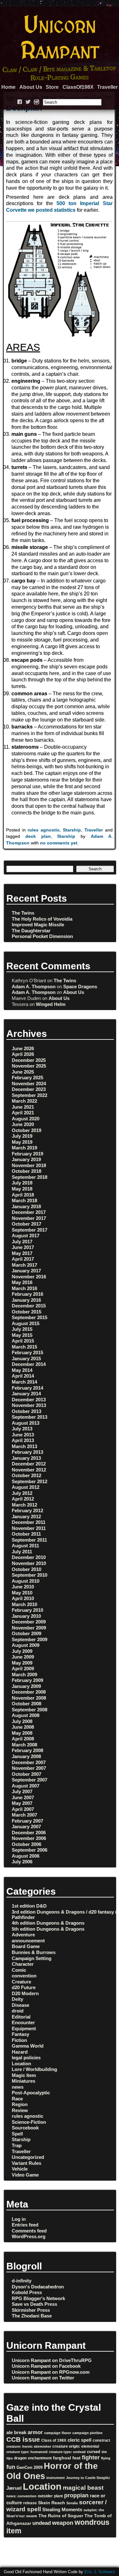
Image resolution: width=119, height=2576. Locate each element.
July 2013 (22, 1429)
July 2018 (22, 1183)
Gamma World (28, 2046)
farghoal (62, 2458)
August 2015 (26, 1323)
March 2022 (24, 1101)
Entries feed (25, 2225)
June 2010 (23, 1587)
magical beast (83, 2488)
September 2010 (30, 1575)
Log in (19, 2219)
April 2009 (23, 1669)
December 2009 (29, 1622)
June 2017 (23, 1247)
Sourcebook (25, 2128)
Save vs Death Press (34, 2304)
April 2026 (23, 1054)
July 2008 (22, 1721)
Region (20, 2104)
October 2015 (26, 1312)
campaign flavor (58, 2433)
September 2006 (30, 1850)
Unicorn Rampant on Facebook (46, 2366)
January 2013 (26, 1458)
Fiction (19, 2040)
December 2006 (29, 1833)
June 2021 (23, 1107)
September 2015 (30, 1317)
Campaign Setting (32, 1958)
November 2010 (29, 1563)
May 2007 (22, 1803)
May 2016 (22, 1282)
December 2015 (29, 1306)
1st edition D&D (29, 1906)
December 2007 (29, 1762)
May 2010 (22, 1593)
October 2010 (26, 1569)
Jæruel (14, 2488)
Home (8, 87)
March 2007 (24, 1815)
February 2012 (27, 1510)
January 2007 (26, 1827)
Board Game (26, 1946)
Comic (19, 1970)
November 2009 (29, 1628)
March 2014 (24, 1382)
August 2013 (26, 1423)
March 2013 (24, 1446)
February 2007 (27, 1821)
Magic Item (24, 2075)
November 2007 (29, 1768)
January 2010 (26, 1616)
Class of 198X (54, 2440)
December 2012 (29, 1464)
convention (24, 1976)
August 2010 (26, 1581)
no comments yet (59, 843)
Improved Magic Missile (38, 925)
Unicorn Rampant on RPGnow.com (51, 2372)
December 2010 (29, 1557)
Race (17, 2099)
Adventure (23, 1935)
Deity (17, 1999)
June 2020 (23, 1124)
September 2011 (29, 1540)
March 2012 (24, 1505)
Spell (17, 2134)
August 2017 (26, 1236)
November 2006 (29, 1838)
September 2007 (30, 1780)
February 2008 (27, 1750)
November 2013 (29, 1405)
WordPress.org (29, 2236)
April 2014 (23, 1376)
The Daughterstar (31, 931)
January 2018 (26, 1206)
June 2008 (23, 1727)
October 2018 (26, 1171)
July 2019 (22, 1136)
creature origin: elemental (76, 2446)
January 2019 (26, 1159)
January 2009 (26, 1686)
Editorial (21, 2017)
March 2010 (24, 1604)
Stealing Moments (62, 2510)
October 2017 (26, 1224)
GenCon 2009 (30, 2467)
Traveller (107, 87)
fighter (91, 2457)
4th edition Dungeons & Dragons (48, 1923)
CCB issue (23, 2439)
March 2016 (24, 1288)
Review (20, 2110)
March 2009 (24, 1675)
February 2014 (27, 1388)
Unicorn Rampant (60, 39)
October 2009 (26, 1633)
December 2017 (29, 1212)
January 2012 (26, 1516)
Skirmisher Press (31, 2310)
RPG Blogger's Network (38, 2298)
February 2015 (27, 1352)
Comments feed (29, 2231)
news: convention (21, 2496)
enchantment (40, 2458)
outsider (45, 2496)
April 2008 (23, 1739)
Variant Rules (26, 2163)
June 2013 (23, 1435)
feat (76, 2458)
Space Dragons (80, 987)
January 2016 (26, 1300)
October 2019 (26, 1130)
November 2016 (29, 1277)
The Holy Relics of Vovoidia (42, 919)
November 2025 (29, 1066)
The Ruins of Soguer (61, 2516)
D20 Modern (25, 1993)
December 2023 (29, 1089)
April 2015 (23, 1341)
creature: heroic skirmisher (29, 2446)
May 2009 (22, 1663)
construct (101, 2440)
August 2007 (26, 1786)
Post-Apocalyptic (31, 2093)
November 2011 (29, 1528)
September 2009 (30, 1639)
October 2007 (26, 1774)
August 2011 (25, 1546)
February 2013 (27, 1452)
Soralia (72, 2503)
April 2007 (23, 1809)
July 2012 (22, 1493)
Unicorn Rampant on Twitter (43, 2378)
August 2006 (26, 1856)
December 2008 (29, 1692)
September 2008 (30, 1710)
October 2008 (26, 1704)
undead (42, 2523)
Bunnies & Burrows (34, 1952)
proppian (76, 2495)
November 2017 (29, 1218)
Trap (17, 2145)
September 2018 (30, 1177)
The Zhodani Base (32, 2316)
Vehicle (20, 2169)
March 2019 (24, 1148)
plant (58, 2496)
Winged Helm (51, 1004)
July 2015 (22, 1329)
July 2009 (22, 1651)
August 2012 (26, 1487)
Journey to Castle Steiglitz (88, 2478)
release (30, 2503)
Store (52, 87)
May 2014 (22, 1370)
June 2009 (23, 1657)
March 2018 (24, 1200)
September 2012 (30, 1481)
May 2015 (22, 1335)
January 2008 (26, 1756)
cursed (94, 2452)
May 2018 (22, 1189)
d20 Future (24, 1987)
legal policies (26, 2058)
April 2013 (23, 1440)
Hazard (20, 2052)
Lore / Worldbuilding (34, 2069)
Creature (21, 1982)
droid (18, 2011)
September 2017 (30, 1230)
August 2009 (26, 1645)
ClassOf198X (78, 87)
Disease (20, 2005)
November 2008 (29, 1698)
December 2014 (29, 1364)
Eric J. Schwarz (100, 2572)
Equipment (24, 2028)
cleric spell (79, 2440)
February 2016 (27, 1294)
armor (35, 2432)
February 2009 (27, 1680)
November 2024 (29, 1084)
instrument (56, 2478)
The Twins (23, 913)
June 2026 (23, 1048)
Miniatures (23, 2081)
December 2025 (29, 1060)
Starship (72, 830)
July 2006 (22, 1862)
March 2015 (24, 1347)
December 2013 (29, 1400)
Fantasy (20, 2034)
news (18, 2087)
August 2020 (26, 1119)
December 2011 (29, 1522)
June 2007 (23, 1797)
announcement (28, 1941)
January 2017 (26, 1271)
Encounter (23, 2022)
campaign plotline (87, 2433)
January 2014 (26, 1394)
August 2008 (26, 1715)
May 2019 (22, 1142)
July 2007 (22, 1791)
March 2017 (24, 1265)
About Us (31, 87)
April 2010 (23, 1598)
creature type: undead (67, 2452)
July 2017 (22, 1242)
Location (21, 2064)
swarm (32, 2516)
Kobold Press (27, 2292)
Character (23, 1964)
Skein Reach (52, 2503)
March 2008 (24, 1745)
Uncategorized (28, 2157)
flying (106, 2458)
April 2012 (23, 1499)
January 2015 (26, 1358)
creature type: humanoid (27, 2452)
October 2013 (26, 1411)
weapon (63, 2523)
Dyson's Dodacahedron (38, 2287)
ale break (16, 2432)
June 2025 (23, 1072)
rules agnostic (44, 830)
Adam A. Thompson (34, 987)
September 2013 (30, 1417)
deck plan (38, 836)
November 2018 (29, 1165)
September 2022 (30, 1095)
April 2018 (23, 1195)
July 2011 (22, 1552)
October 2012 (26, 1475)
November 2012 (29, 1470)
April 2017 (23, 1259)
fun (11, 2467)
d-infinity (22, 2281)
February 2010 (27, 1610)
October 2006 (26, 1844)
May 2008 (22, 1733)
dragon (20, 2458)
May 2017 (22, 1253)
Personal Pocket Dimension (42, 936)
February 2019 (27, 1154)
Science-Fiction (29, 2122)
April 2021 (23, 1113)
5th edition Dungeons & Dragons (48, 1929)
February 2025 (27, 1078)
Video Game (25, 2175)
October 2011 (26, 1534)
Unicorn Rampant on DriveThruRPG (52, 2360)
